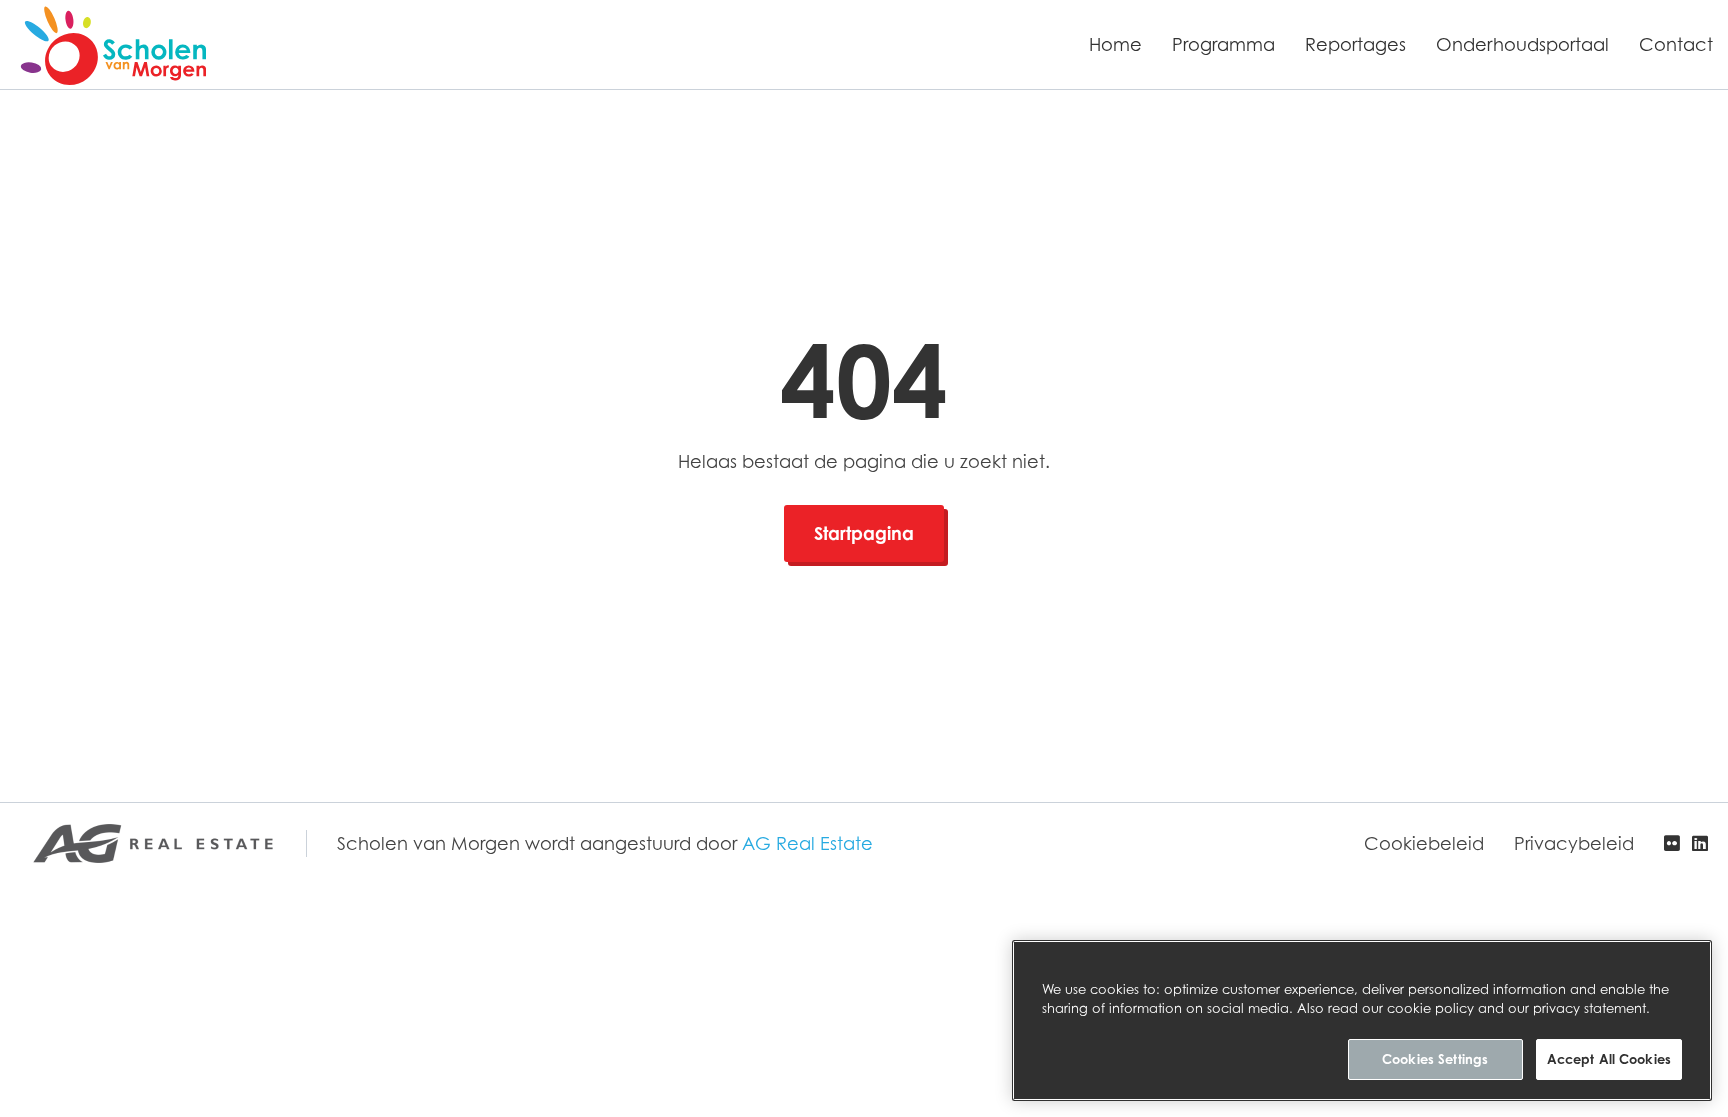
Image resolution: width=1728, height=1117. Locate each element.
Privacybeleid (1574, 843)
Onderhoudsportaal (1522, 44)
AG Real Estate (807, 843)
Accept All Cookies (1609, 1059)
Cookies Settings (1435, 1059)
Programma (1223, 44)
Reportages (1355, 44)
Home (1115, 44)
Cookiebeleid (1424, 843)
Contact (1676, 44)
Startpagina (864, 533)
